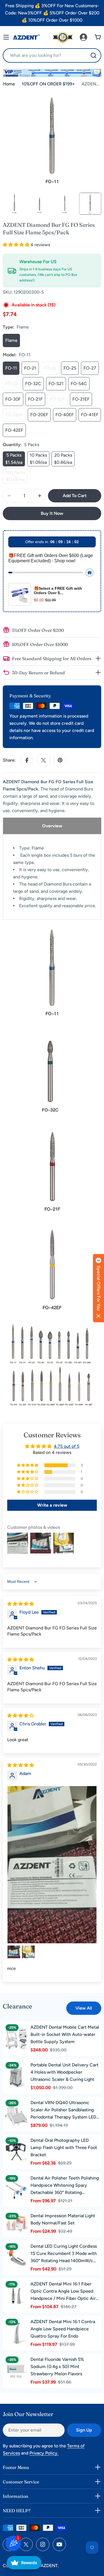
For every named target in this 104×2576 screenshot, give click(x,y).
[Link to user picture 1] (52, 1865)
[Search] (93, 55)
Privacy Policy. (44, 2453)
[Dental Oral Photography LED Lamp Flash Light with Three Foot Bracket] (16, 2152)
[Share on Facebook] (27, 760)
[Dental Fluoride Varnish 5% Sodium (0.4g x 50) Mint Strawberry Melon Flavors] (16, 2371)
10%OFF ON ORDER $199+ (48, 84)
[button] (17, 245)
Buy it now (52, 513)
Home (9, 84)
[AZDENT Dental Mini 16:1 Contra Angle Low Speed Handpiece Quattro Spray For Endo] (16, 2333)
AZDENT (49, 2566)
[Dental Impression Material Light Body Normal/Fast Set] (16, 2224)
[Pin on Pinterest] (60, 760)
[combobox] (52, 55)
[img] (21, 1604)
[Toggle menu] (6, 37)
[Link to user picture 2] (14, 1952)
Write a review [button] (52, 1505)
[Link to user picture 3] (28, 1952)
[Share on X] (44, 760)
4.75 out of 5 (67, 1446)
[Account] (83, 37)
